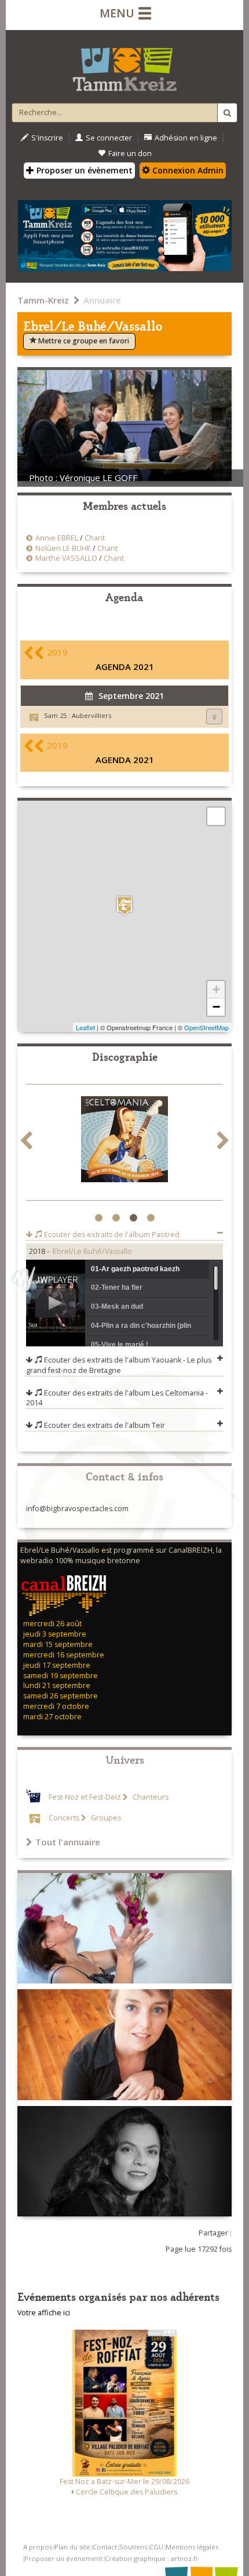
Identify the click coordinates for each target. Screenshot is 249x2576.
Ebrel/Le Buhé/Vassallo (92, 1251)
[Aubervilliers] (124, 906)
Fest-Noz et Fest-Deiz (85, 1797)
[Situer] (214, 717)
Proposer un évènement (83, 170)
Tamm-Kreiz (43, 300)
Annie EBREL (57, 538)
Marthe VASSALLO (66, 558)
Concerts (64, 1818)
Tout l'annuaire (68, 1842)
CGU (156, 2547)
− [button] (216, 1007)
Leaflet (85, 1027)
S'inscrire (47, 138)
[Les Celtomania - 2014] (124, 1141)
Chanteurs (150, 1797)
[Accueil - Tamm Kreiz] (124, 65)
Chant (95, 538)
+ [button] (216, 989)
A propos (38, 2547)
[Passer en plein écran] (216, 816)
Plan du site (72, 2547)
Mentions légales (192, 2547)
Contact (105, 2547)
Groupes (105, 1818)
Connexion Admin (187, 170)
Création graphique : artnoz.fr (152, 2558)
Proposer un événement (63, 2558)
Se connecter (109, 138)
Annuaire (102, 300)
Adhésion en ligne (186, 138)
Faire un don (130, 153)
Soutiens (133, 2547)
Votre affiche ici (44, 2313)
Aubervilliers (91, 715)
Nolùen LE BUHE (63, 548)
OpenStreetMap (206, 1027)
